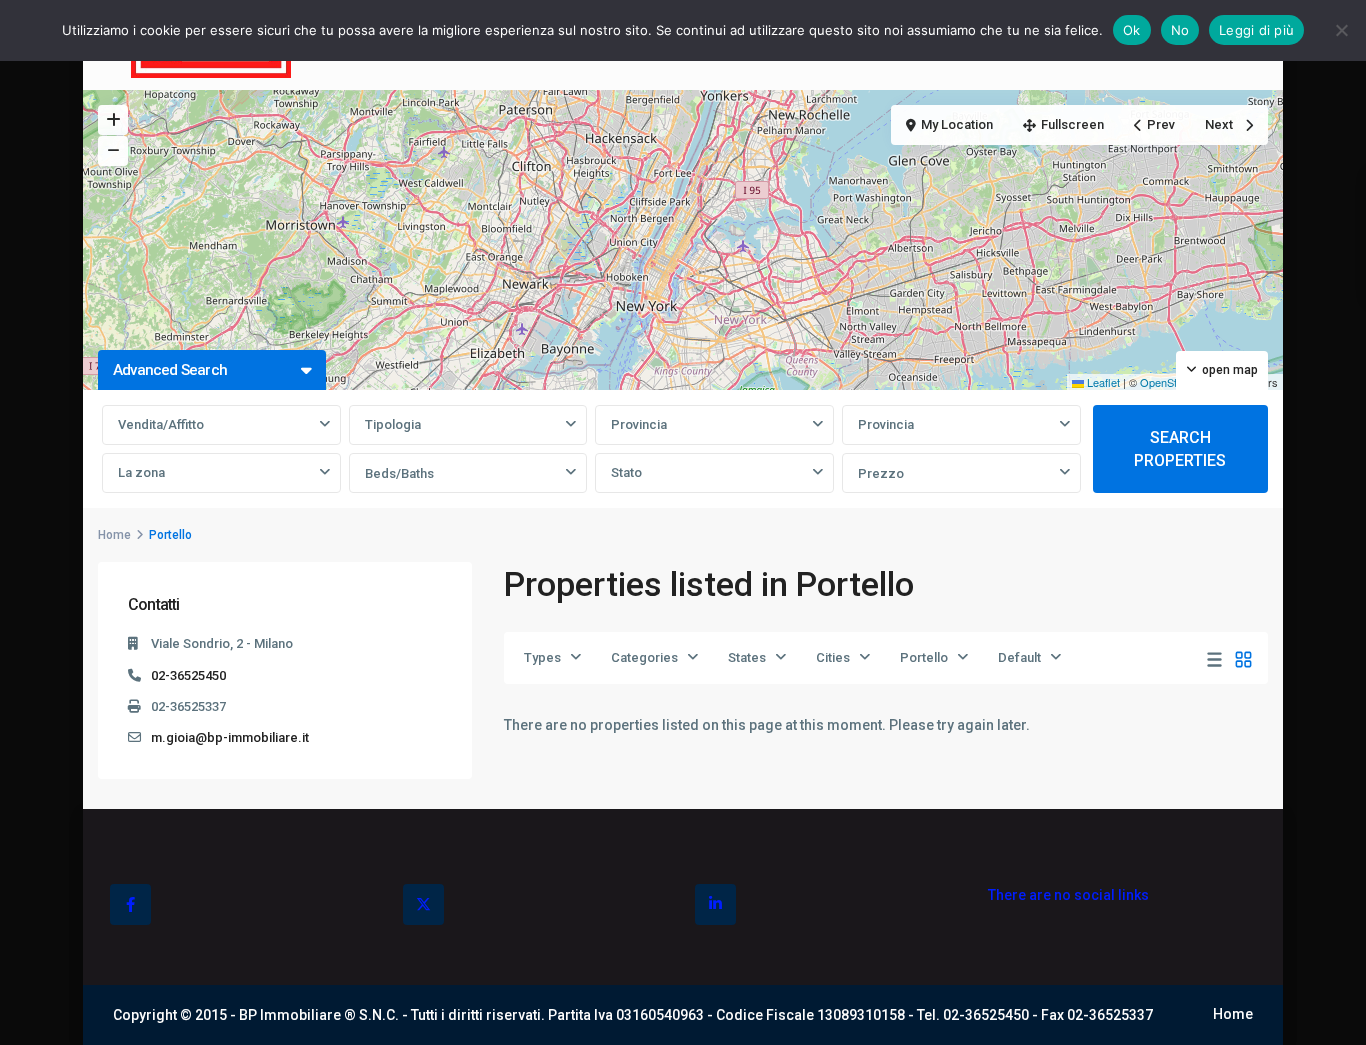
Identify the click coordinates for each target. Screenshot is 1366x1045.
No (1180, 30)
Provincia (639, 424)
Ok (1132, 30)
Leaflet (1102, 382)
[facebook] (130, 904)
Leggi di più (1256, 30)
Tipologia (393, 424)
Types (542, 657)
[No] (1341, 30)
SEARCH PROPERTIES (1180, 449)
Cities (833, 657)
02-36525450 (188, 675)
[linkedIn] (715, 904)
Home (114, 535)
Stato (626, 472)
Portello (924, 657)
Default (1019, 657)
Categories (644, 657)
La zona (141, 472)
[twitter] (423, 904)
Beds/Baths (399, 473)
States (747, 657)
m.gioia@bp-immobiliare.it (230, 737)
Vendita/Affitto (161, 424)
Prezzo (881, 473)
